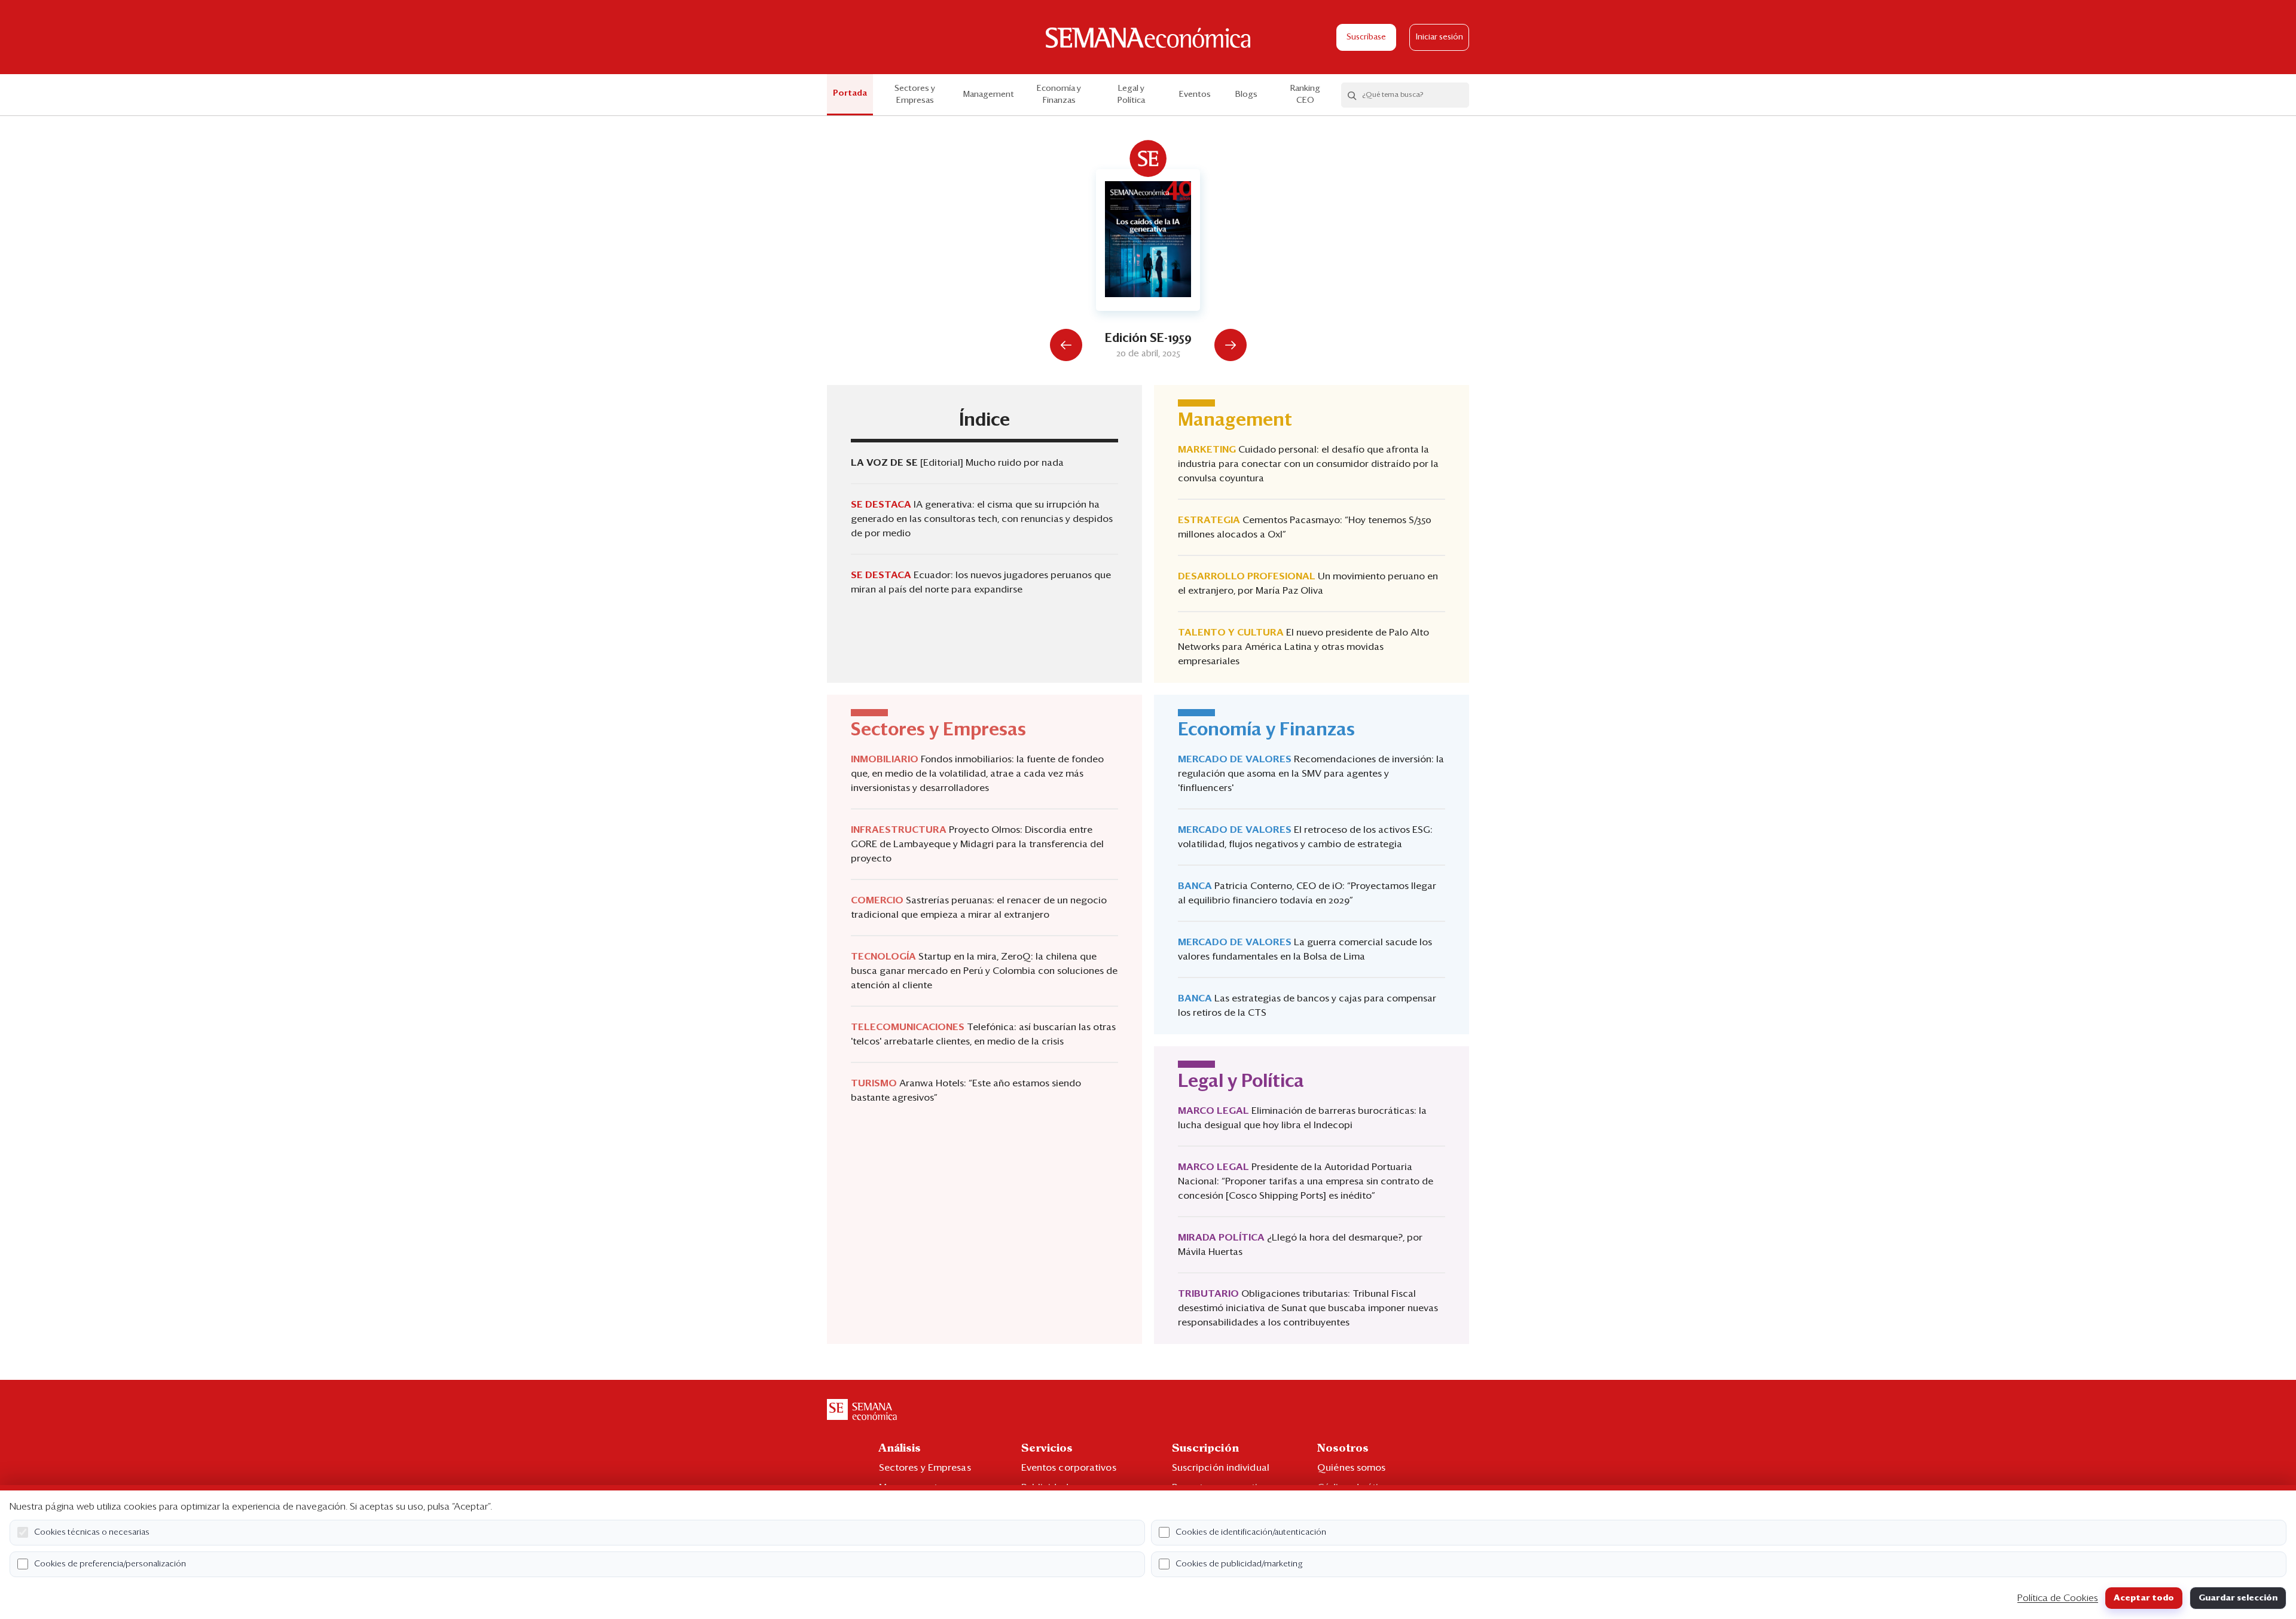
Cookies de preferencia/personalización (110, 1564)
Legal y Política (1131, 94)
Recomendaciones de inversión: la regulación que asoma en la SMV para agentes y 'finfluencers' (1311, 774)
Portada (850, 93)
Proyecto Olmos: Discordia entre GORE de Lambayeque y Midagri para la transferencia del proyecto (977, 844)
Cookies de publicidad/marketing (1239, 1564)
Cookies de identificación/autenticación (1251, 1532)
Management (989, 94)
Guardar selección (2238, 1598)
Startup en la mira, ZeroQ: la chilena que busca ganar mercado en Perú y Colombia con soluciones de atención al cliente (984, 971)
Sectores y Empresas (915, 94)
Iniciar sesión (1439, 37)
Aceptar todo (2144, 1598)
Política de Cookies (2058, 1598)
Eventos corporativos (1069, 1468)
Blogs (1246, 94)
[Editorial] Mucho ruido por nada (992, 463)
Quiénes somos (1351, 1468)
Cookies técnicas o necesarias (92, 1532)
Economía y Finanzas (1059, 94)
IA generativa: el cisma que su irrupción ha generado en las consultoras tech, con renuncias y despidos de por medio (982, 519)
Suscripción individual (1221, 1468)
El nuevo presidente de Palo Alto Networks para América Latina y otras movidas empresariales (1303, 647)
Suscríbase (1366, 37)
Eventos (1195, 94)
